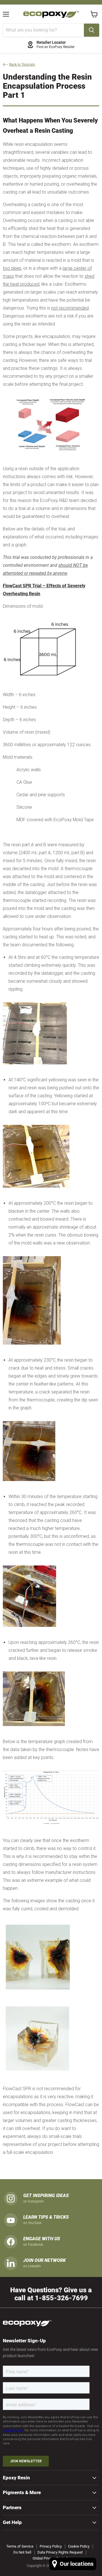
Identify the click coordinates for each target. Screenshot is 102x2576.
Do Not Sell (22, 2552)
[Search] (92, 30)
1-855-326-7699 (61, 2298)
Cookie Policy (79, 2546)
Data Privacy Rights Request (60, 2552)
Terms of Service (20, 2546)
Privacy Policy (51, 2546)
